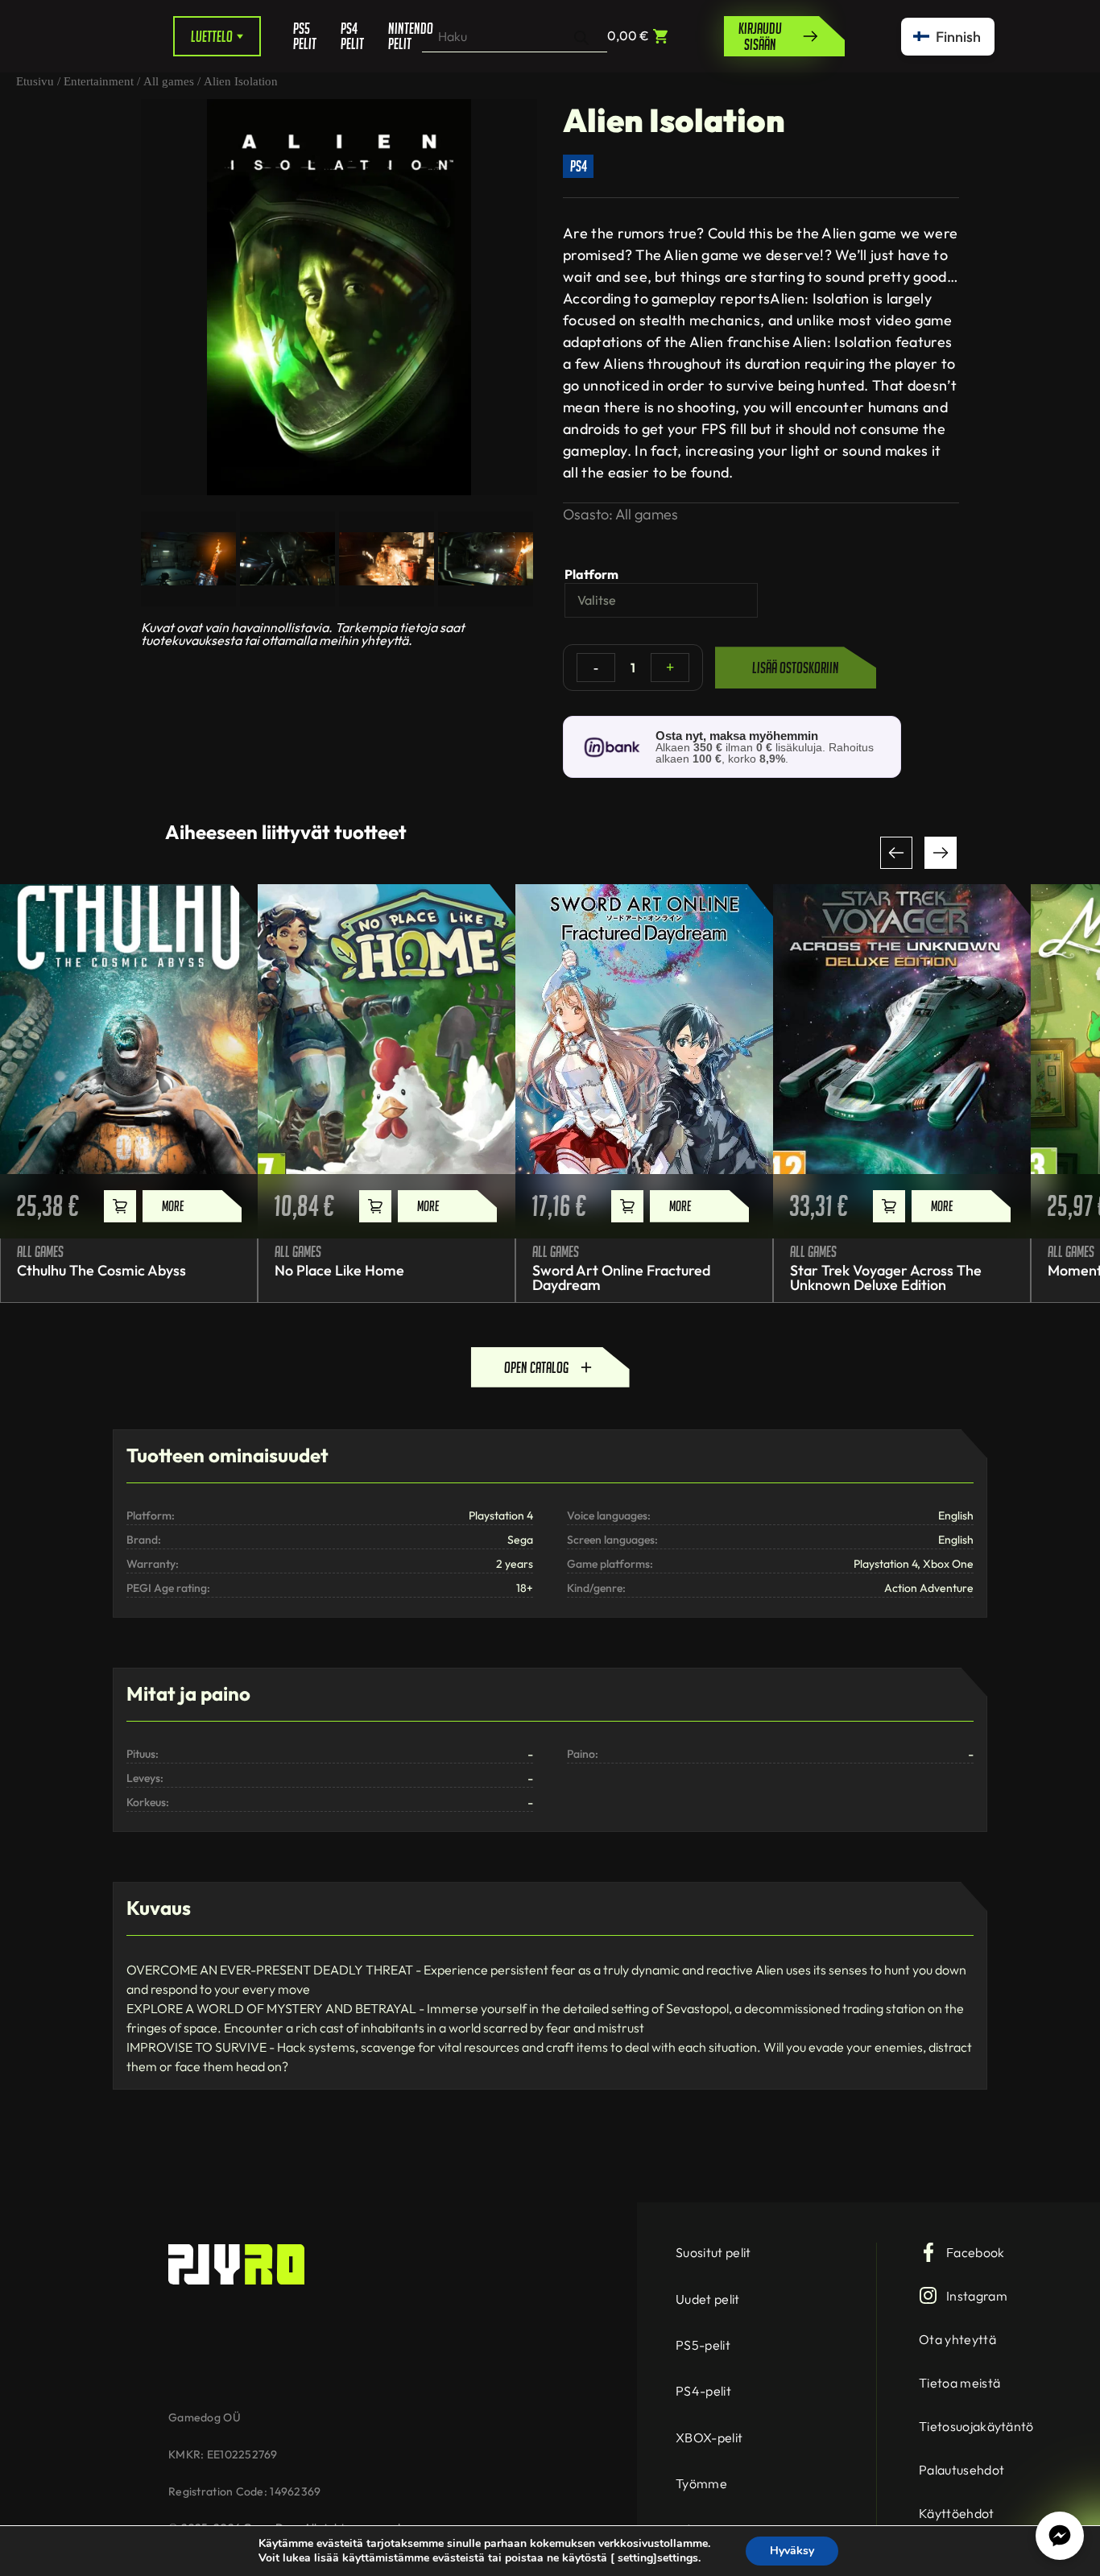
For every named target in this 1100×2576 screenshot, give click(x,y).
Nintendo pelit (405, 36)
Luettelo (212, 36)
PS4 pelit (352, 36)
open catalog (536, 1367)
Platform (591, 574)
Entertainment (99, 81)
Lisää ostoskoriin (796, 668)
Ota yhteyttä (957, 2339)
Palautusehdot (961, 2470)
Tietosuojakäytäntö (976, 2426)
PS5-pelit (703, 2345)
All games (169, 81)
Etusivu (35, 81)
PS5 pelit (305, 36)
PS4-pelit (703, 2391)
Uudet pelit (708, 2299)
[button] (896, 853)
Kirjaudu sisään (760, 36)
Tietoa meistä (959, 2383)
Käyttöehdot (957, 2513)
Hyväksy (792, 2551)
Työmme (701, 2483)
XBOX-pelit (709, 2437)
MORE (173, 1206)
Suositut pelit (713, 2252)
